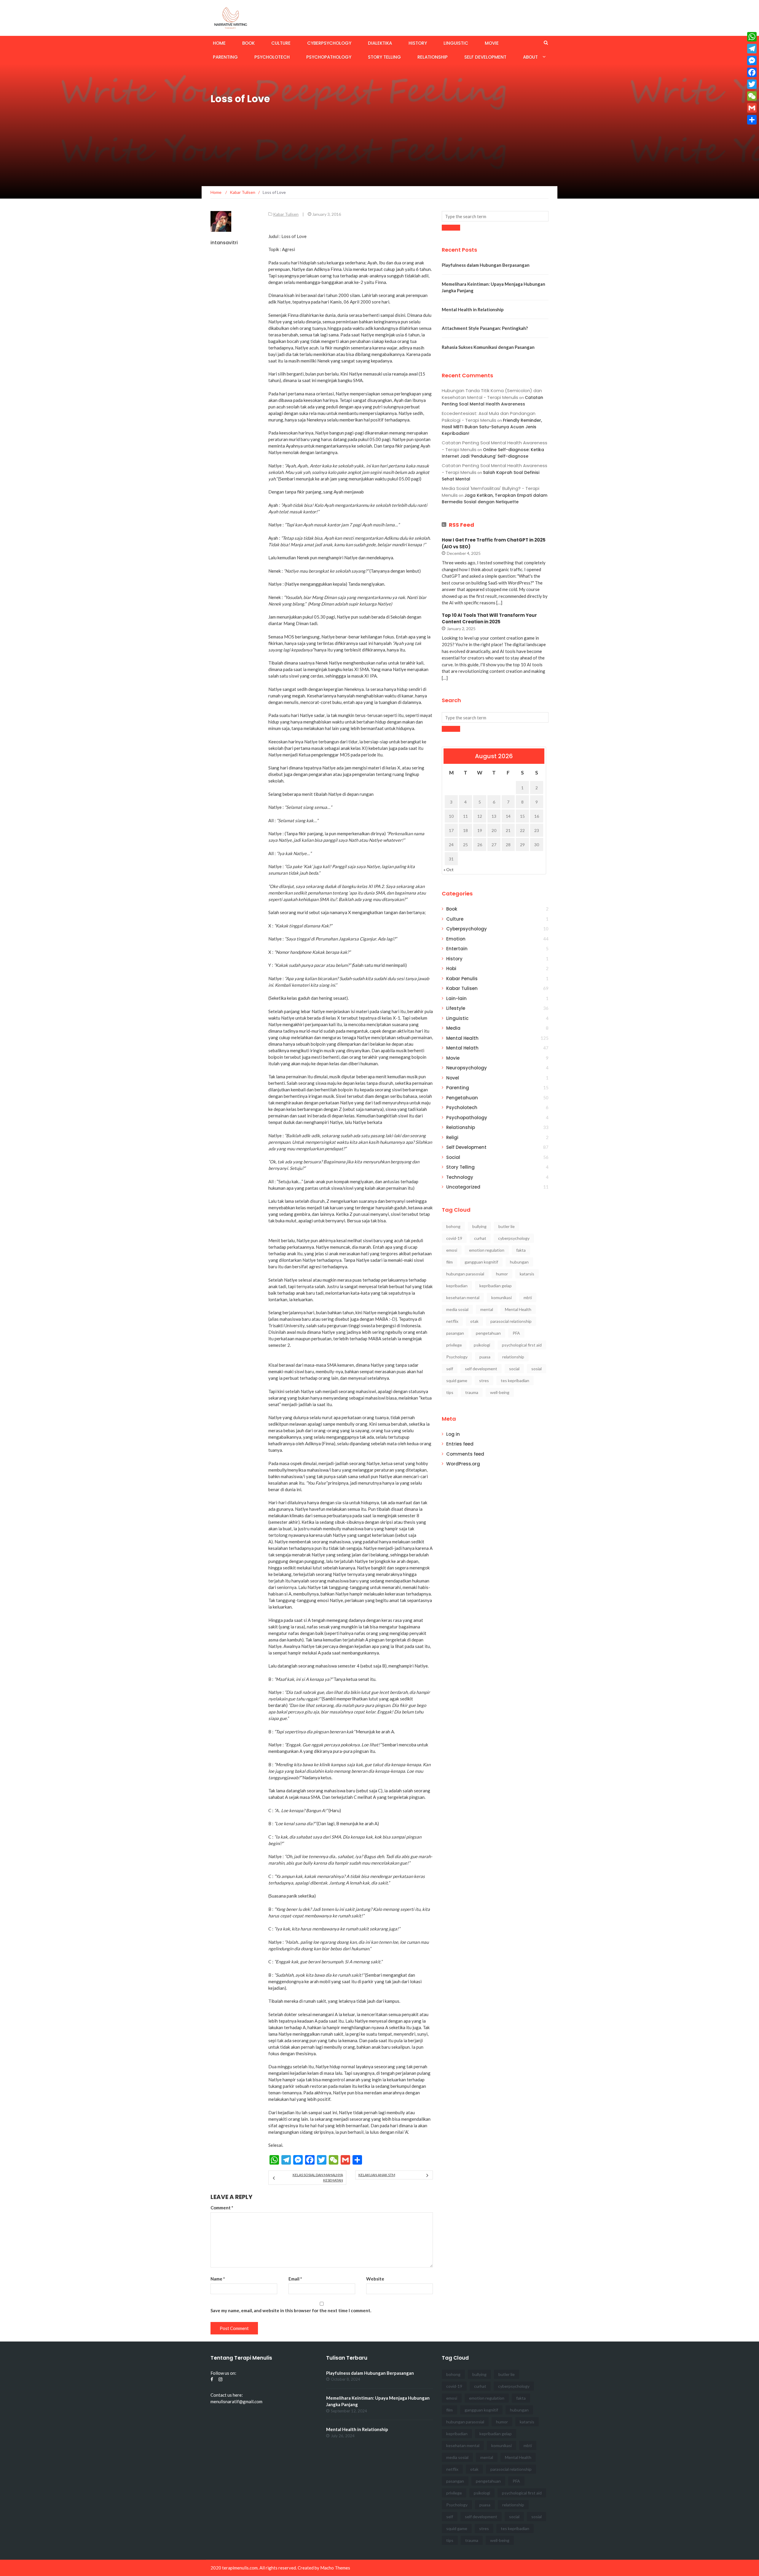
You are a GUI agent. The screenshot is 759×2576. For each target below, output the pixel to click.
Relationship (433, 57)
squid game (457, 1380)
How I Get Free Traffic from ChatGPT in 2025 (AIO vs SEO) (494, 543)
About (530, 57)
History (418, 43)
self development (481, 1369)
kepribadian (457, 1286)
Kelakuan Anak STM (377, 2175)
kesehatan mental (463, 1297)
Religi (452, 1137)
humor (502, 1274)
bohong (453, 1226)
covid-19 (454, 1238)
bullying (479, 1226)
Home (219, 43)
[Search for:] (495, 216)
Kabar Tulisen (286, 214)
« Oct (449, 869)
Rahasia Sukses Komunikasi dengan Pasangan (488, 347)
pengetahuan (488, 1333)
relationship (513, 1357)
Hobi (451, 968)
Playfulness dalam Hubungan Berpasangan (486, 265)
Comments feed (465, 1454)
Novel (453, 1078)
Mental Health (462, 1038)
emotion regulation (487, 1250)
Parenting (225, 57)
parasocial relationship (511, 1321)
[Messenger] (752, 60)
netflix (452, 1321)
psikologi (482, 1345)
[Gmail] (752, 108)
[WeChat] (752, 96)
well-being (500, 1392)
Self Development (485, 57)
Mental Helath (462, 1048)
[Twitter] (752, 84)
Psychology (457, 1357)
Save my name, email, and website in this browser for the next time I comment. (291, 2310)
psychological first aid (522, 1345)
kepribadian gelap (496, 1286)
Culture (281, 43)
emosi (452, 1250)
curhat (480, 1238)
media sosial (457, 1309)
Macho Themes (335, 2568)
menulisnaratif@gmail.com (236, 2401)
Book (248, 43)
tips (450, 1392)
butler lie (507, 1226)
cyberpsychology (514, 1238)
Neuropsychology (467, 1068)
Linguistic (456, 43)
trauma (472, 1392)
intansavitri (224, 243)
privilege (454, 1345)
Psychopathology (329, 57)
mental (487, 1309)
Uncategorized (463, 1187)
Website (375, 2279)
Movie (492, 43)
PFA (516, 1333)
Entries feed (460, 1444)
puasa (485, 1357)
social (514, 1369)
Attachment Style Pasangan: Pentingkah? (485, 328)
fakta (521, 1250)
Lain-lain (456, 998)
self (450, 1369)
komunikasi (502, 1297)
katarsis (527, 1274)
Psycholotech (272, 57)
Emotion (456, 939)
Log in (453, 1434)
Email (295, 2279)
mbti (528, 1297)
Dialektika (380, 43)
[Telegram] (752, 49)
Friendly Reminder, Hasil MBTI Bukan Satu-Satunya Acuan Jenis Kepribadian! (492, 427)
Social (453, 1157)
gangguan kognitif (481, 1262)
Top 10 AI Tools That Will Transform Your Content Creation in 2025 (489, 619)
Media (453, 1028)
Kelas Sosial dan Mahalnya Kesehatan (318, 2177)
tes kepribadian (515, 1380)
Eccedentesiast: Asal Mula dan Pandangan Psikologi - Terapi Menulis (489, 417)
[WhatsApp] (752, 37)
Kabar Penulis (462, 979)
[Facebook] (752, 72)
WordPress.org (463, 1464)
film (449, 1262)
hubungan (519, 1262)
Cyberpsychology (329, 43)
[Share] (752, 120)
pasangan (455, 1333)
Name (218, 2279)
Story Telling (384, 57)
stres (484, 1380)
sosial (536, 1369)
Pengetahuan (462, 1098)
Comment (222, 2208)
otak (474, 1321)
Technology (460, 1177)
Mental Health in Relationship (473, 309)
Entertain (457, 949)
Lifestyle (456, 1008)
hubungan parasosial (465, 1274)
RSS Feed (461, 525)
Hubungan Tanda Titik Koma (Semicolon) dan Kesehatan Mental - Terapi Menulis (492, 394)
